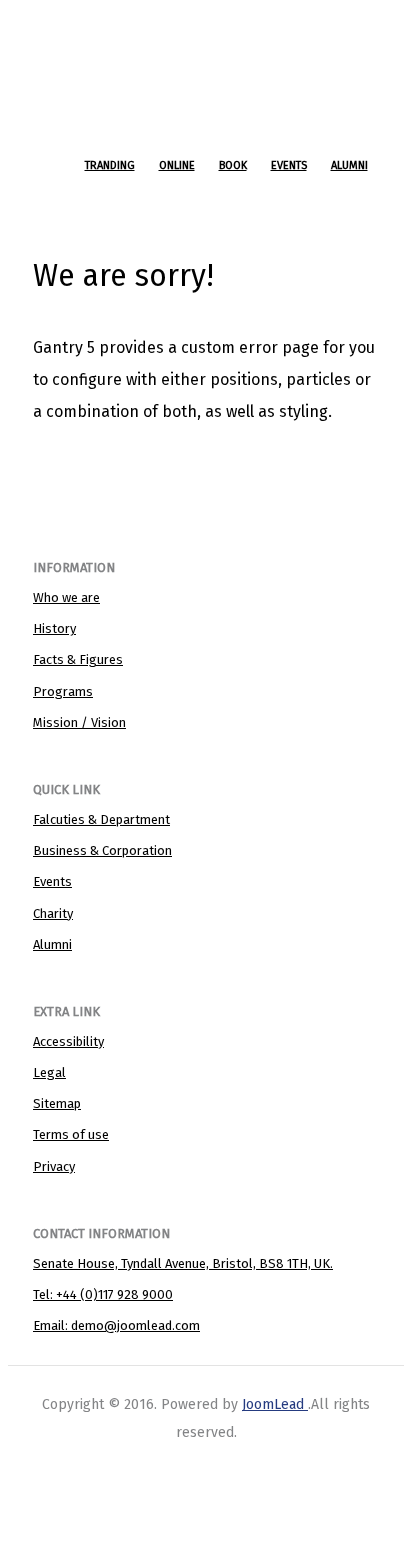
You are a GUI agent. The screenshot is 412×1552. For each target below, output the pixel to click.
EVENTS (289, 165)
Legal (49, 1072)
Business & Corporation (102, 850)
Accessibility (68, 1041)
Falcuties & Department (101, 819)
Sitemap (57, 1103)
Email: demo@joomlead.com (116, 1325)
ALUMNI (349, 165)
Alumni (52, 944)
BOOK (233, 165)
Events (52, 881)
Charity (53, 913)
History (54, 628)
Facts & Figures (78, 659)
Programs (63, 691)
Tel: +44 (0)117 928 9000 (103, 1294)
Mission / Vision (79, 722)
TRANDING (110, 165)
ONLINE (177, 165)
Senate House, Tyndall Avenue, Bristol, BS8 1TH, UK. (183, 1263)
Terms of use (71, 1134)
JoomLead (273, 1404)
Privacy (54, 1166)
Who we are (66, 597)
